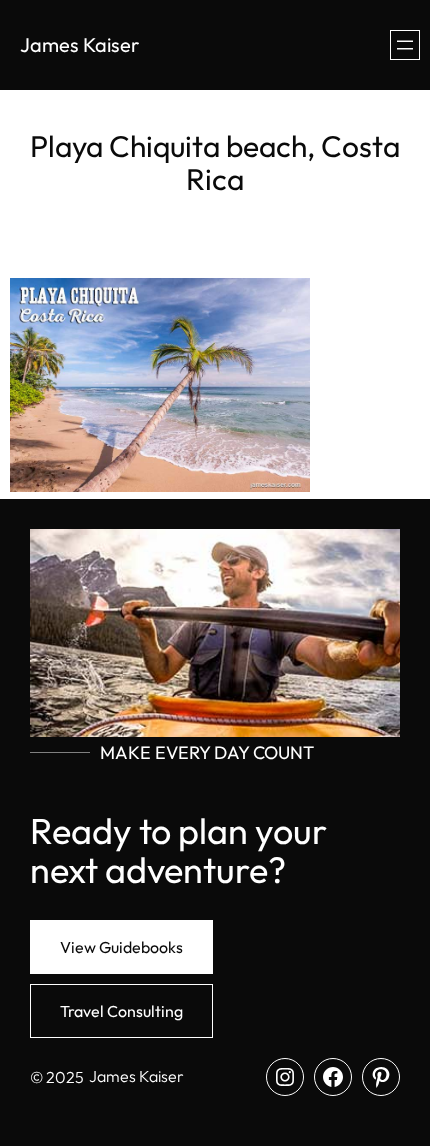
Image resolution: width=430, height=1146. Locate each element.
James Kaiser (79, 44)
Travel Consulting (121, 1011)
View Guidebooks (121, 947)
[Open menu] (405, 45)
